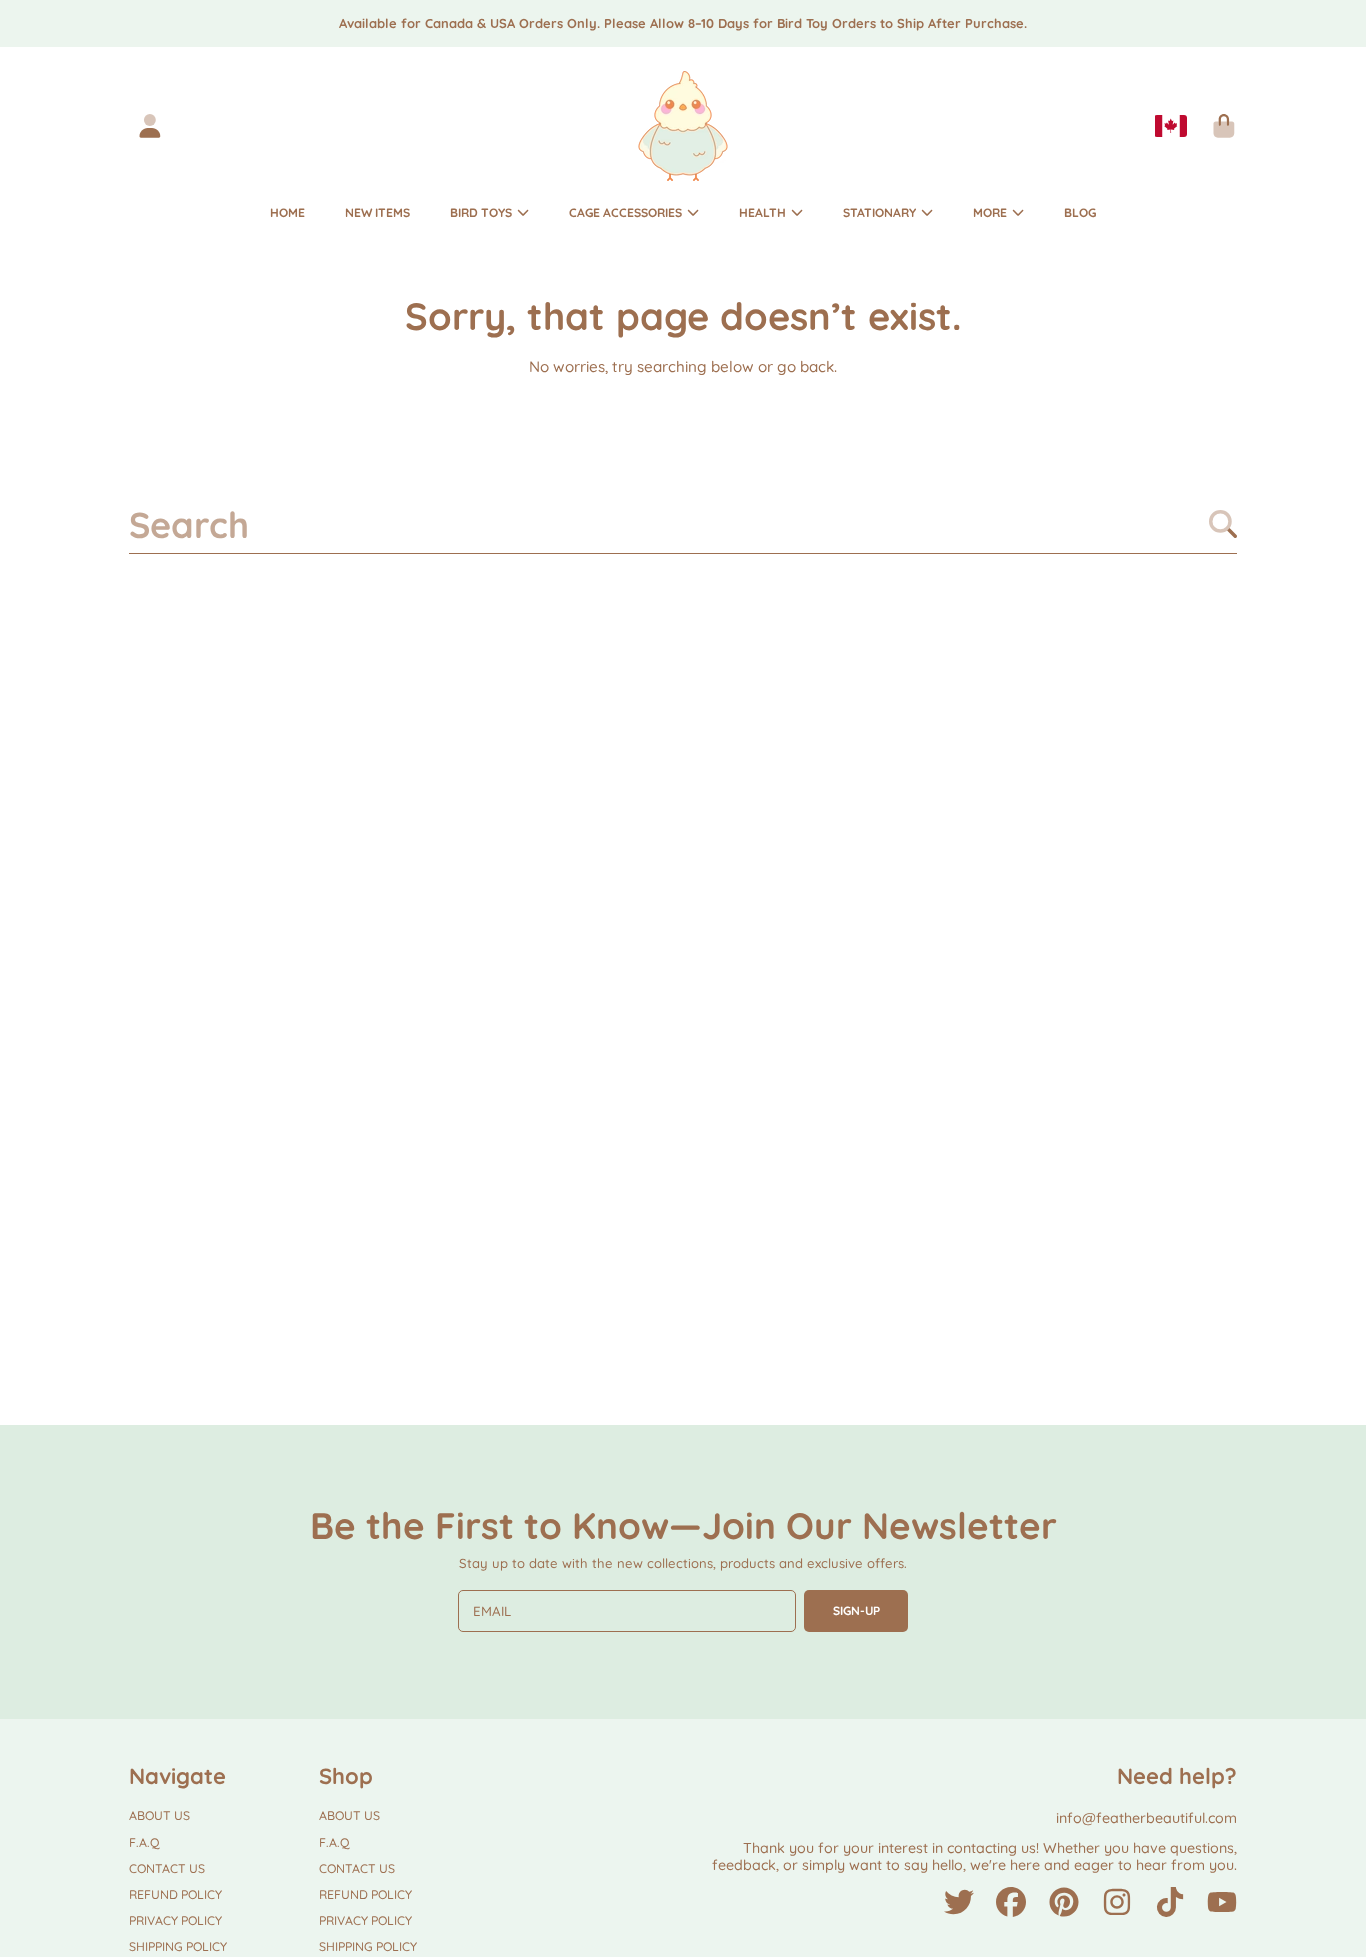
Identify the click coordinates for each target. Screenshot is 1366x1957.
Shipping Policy (178, 1946)
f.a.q (144, 1842)
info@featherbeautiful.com (1146, 1818)
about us (159, 1815)
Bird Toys (482, 212)
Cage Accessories (627, 212)
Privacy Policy (175, 1920)
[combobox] (683, 523)
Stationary (881, 212)
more (991, 212)
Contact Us (167, 1868)
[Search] (1223, 524)
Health (764, 212)
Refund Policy (175, 1894)
